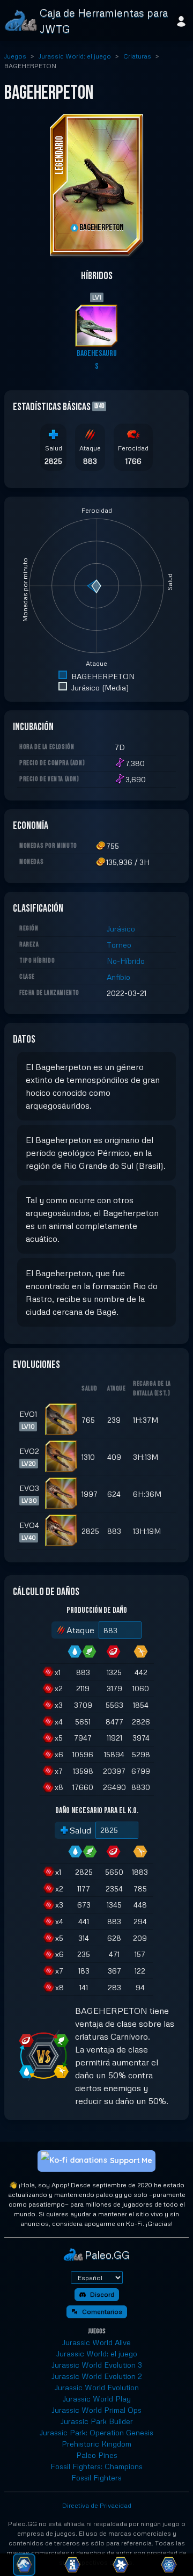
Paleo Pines (97, 2455)
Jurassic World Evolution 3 (97, 2365)
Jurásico (121, 929)
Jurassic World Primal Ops (96, 2410)
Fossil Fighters (96, 2477)
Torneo (119, 945)
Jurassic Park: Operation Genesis (96, 2432)
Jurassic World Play (97, 2399)
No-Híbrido (126, 961)
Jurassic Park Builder (97, 2421)
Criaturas (137, 56)
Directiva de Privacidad (97, 2505)
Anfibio (118, 977)
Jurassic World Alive (96, 2342)
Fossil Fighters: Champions (96, 2466)
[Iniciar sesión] (181, 20)
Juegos (15, 56)
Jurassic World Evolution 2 (97, 2376)
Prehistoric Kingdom (96, 2444)
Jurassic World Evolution (97, 2387)
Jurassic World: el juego (75, 56)
